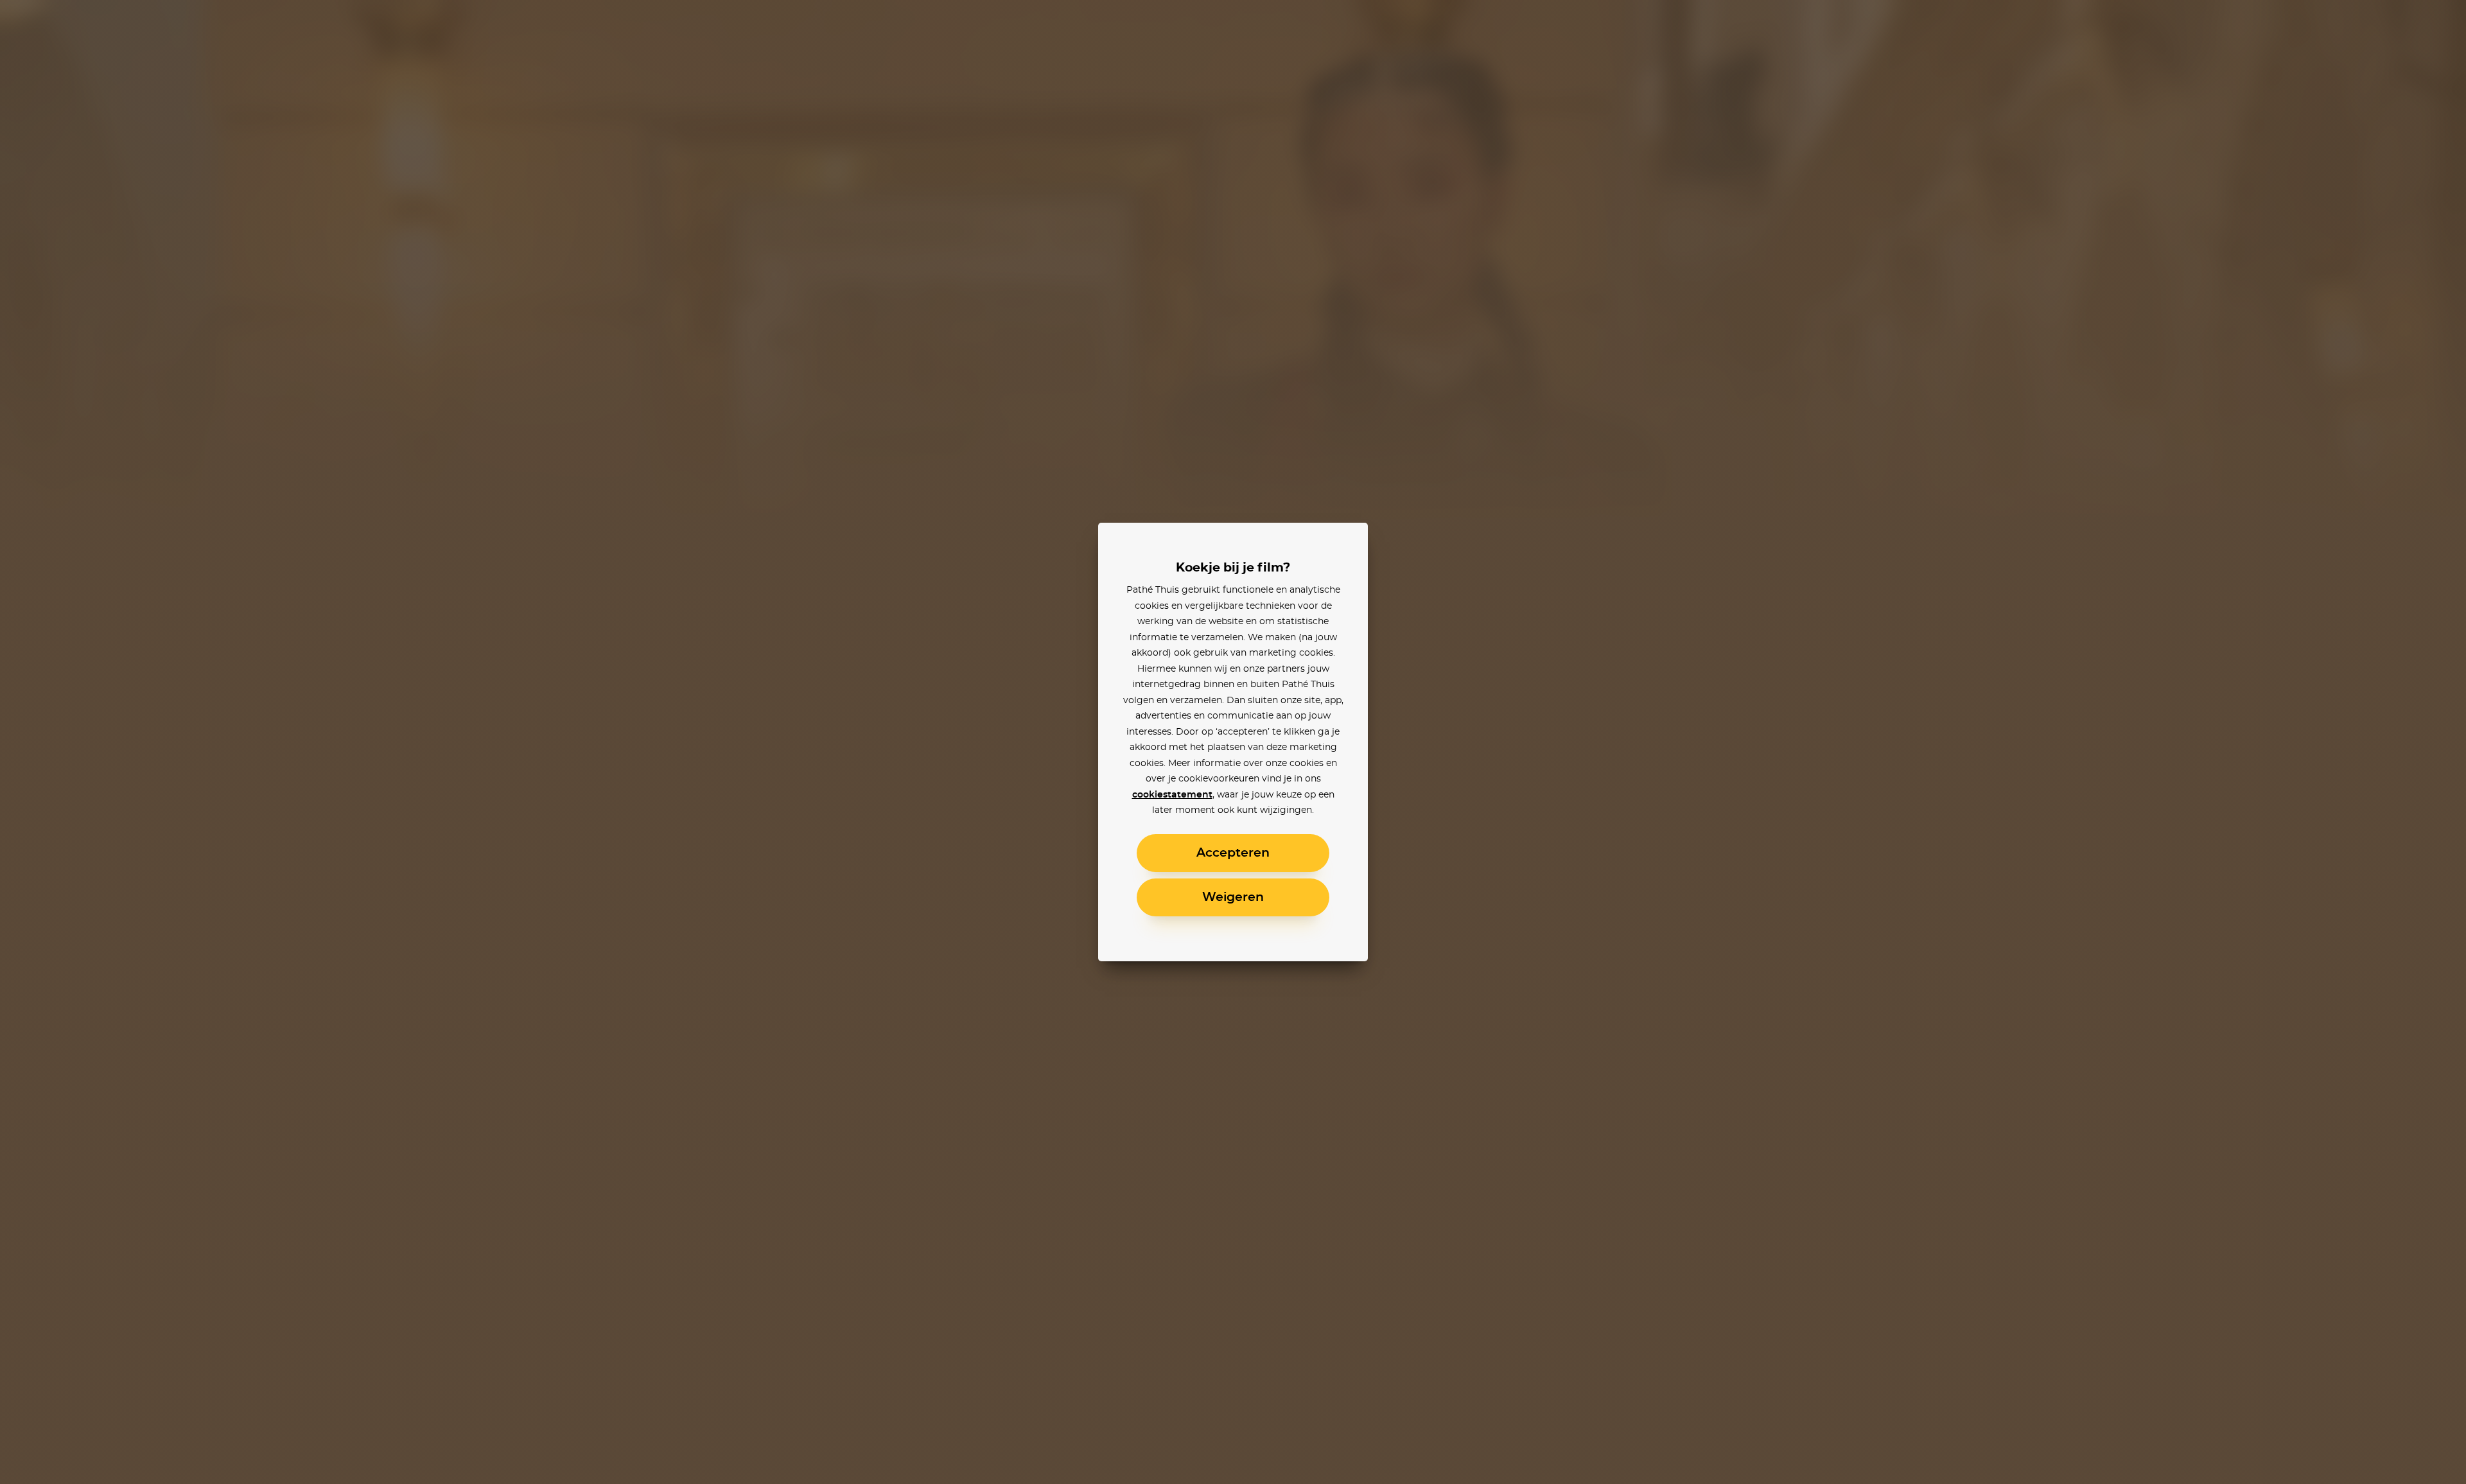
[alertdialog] (1233, 742)
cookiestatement (1172, 795)
